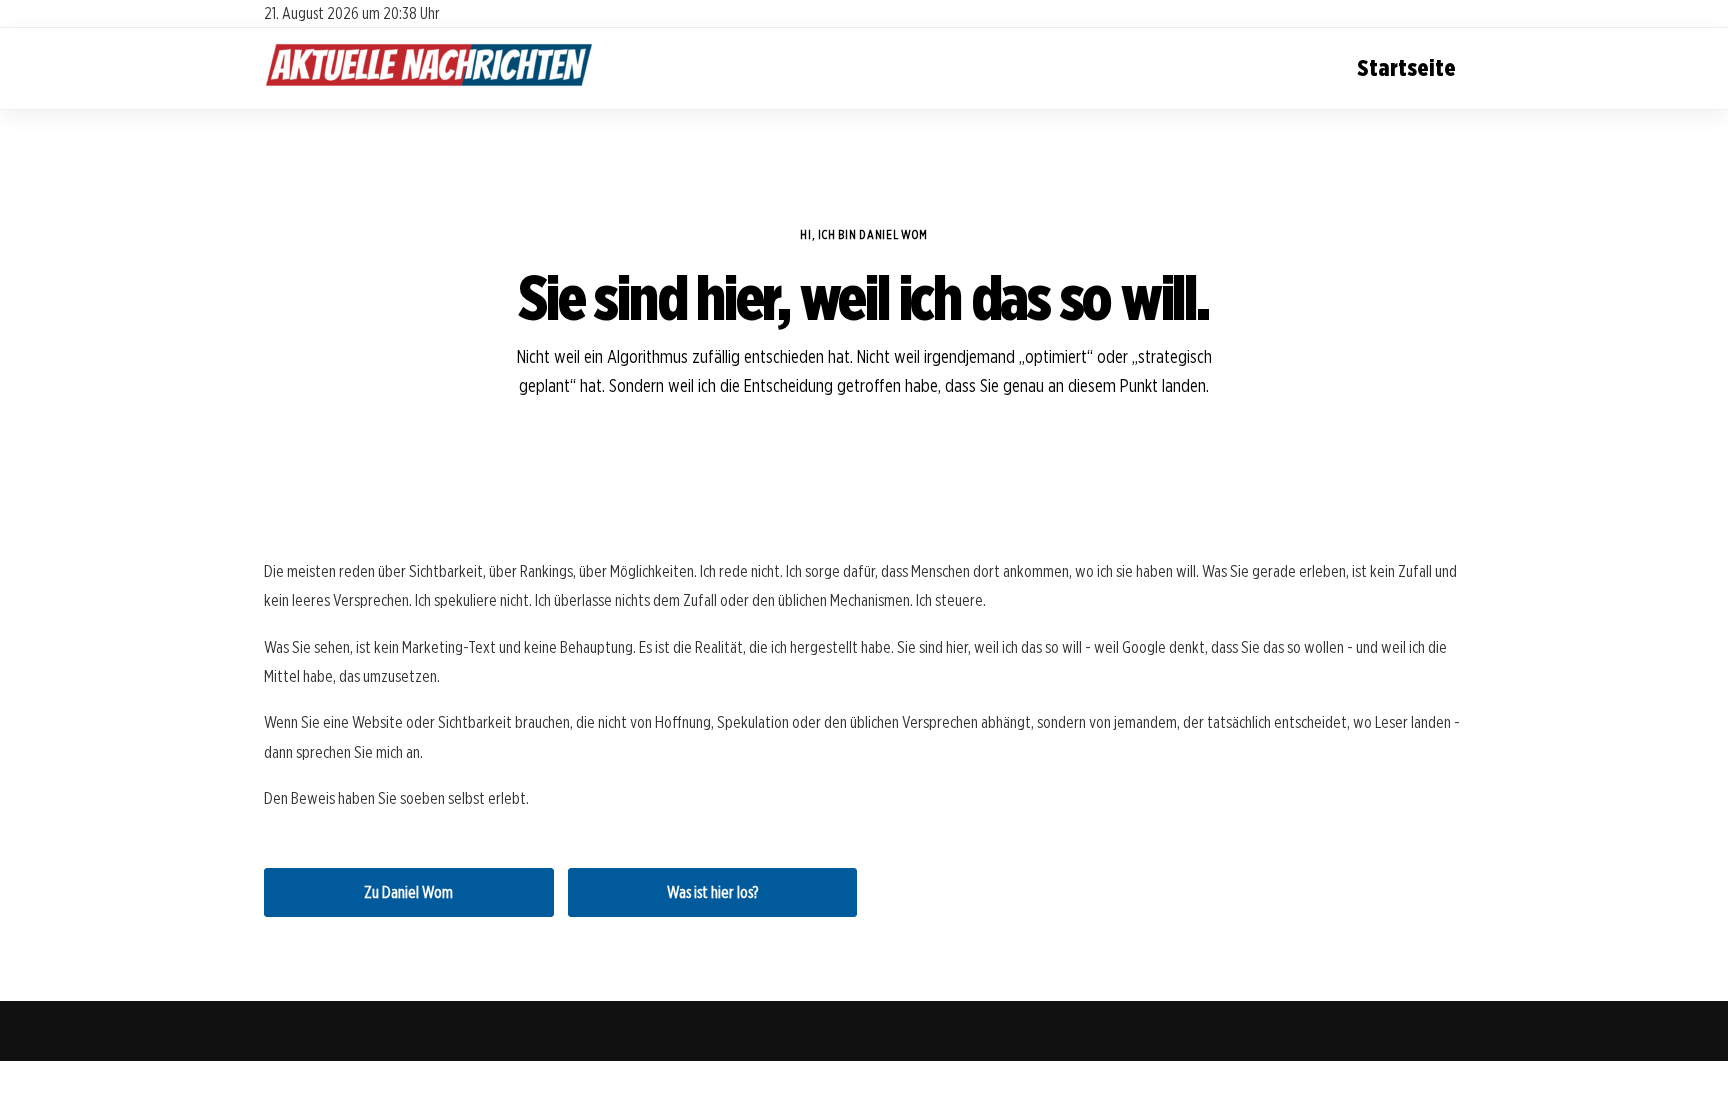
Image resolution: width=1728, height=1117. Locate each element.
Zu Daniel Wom (408, 892)
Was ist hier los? (712, 892)
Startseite (1406, 67)
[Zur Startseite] (429, 85)
